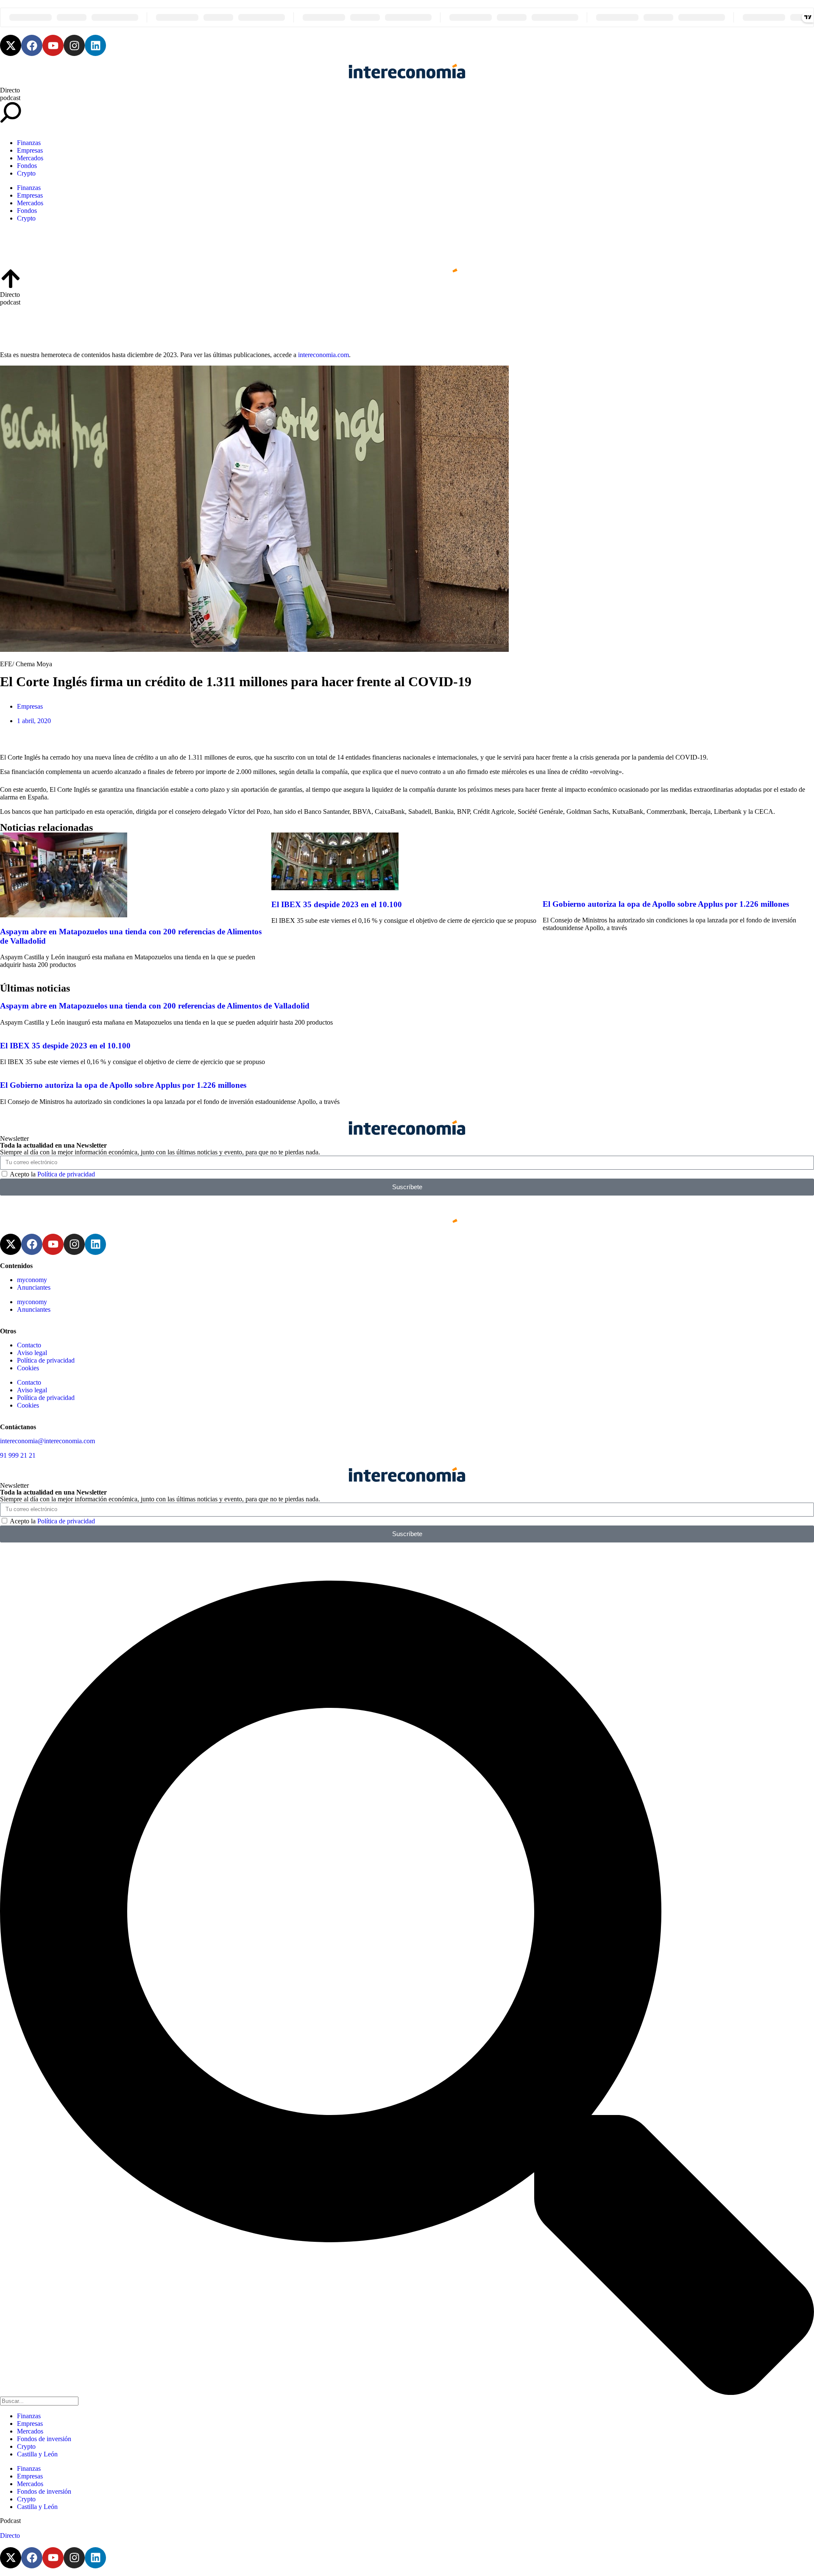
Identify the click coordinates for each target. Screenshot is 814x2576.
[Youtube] (53, 45)
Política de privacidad (66, 1174)
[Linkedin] (95, 45)
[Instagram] (74, 45)
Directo (10, 90)
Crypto (26, 173)
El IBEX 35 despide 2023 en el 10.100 (337, 904)
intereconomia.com (323, 355)
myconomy (32, 1280)
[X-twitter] (11, 45)
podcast (10, 98)
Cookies (28, 1368)
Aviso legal (32, 1353)
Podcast (10, 2521)
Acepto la (52, 1174)
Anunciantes (34, 1287)
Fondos (27, 166)
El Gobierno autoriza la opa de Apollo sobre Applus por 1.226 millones (666, 904)
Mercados (30, 158)
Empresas (30, 150)
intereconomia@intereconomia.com (47, 1441)
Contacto (29, 1345)
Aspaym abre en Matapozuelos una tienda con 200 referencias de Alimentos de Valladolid (155, 1006)
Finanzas (29, 143)
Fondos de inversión (44, 2439)
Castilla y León (37, 2454)
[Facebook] (32, 45)
